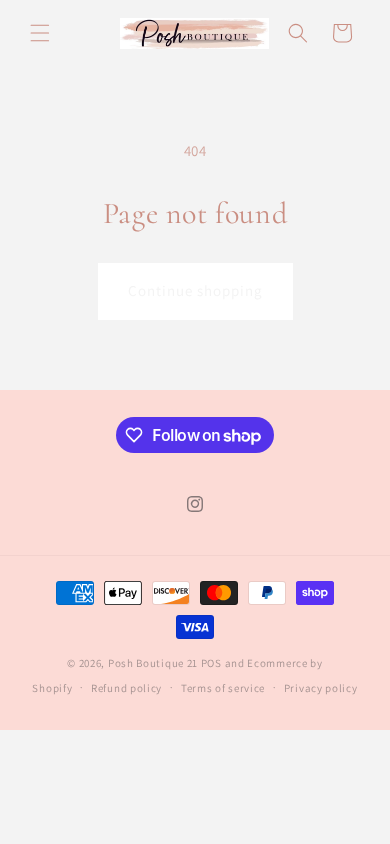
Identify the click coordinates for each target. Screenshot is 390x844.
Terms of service (223, 688)
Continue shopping (195, 290)
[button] (40, 33)
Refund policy (126, 688)
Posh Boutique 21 (153, 663)
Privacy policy (321, 688)
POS (211, 663)
